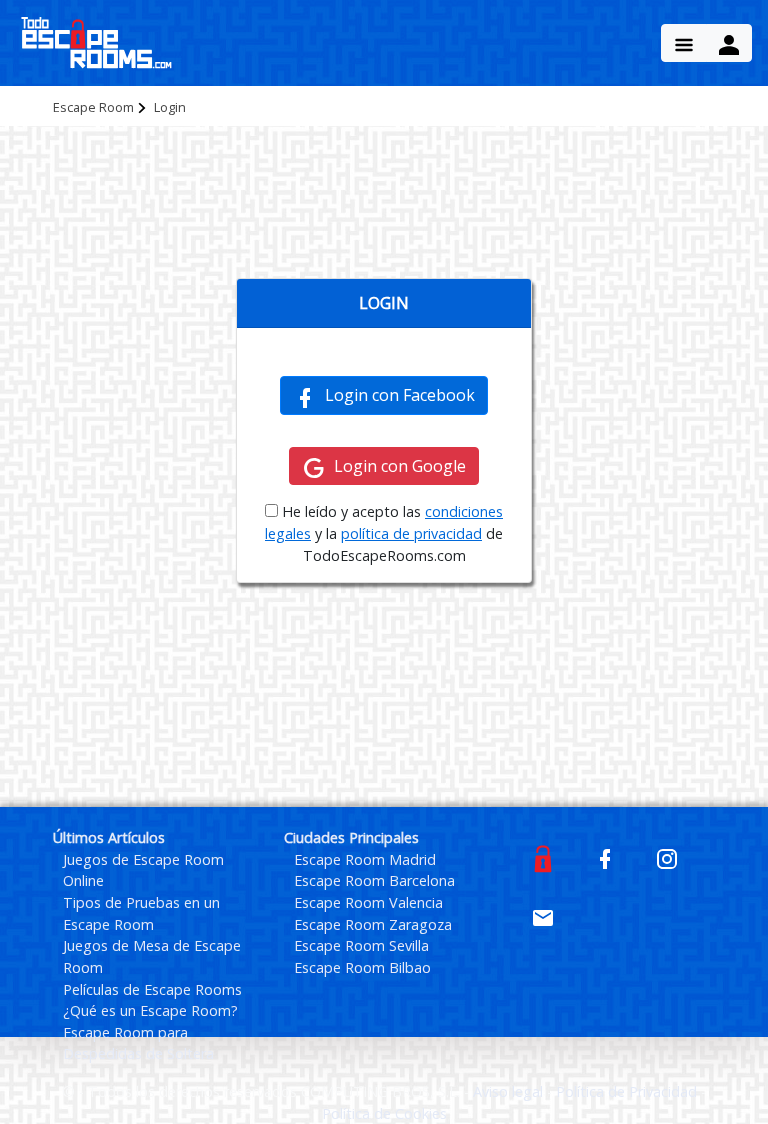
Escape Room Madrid (365, 859)
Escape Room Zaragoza (373, 924)
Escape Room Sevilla (361, 945)
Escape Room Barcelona (374, 880)
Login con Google (400, 466)
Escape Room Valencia (368, 902)
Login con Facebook (400, 395)
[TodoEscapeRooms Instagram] (667, 857)
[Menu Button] (684, 43)
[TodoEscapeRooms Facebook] (605, 857)
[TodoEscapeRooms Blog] (543, 857)
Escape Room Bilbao (362, 967)
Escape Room (93, 107)
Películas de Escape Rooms (152, 989)
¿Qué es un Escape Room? (150, 1010)
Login (170, 107)
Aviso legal (510, 1091)
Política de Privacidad (628, 1091)
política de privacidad (411, 533)
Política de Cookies (384, 1113)
